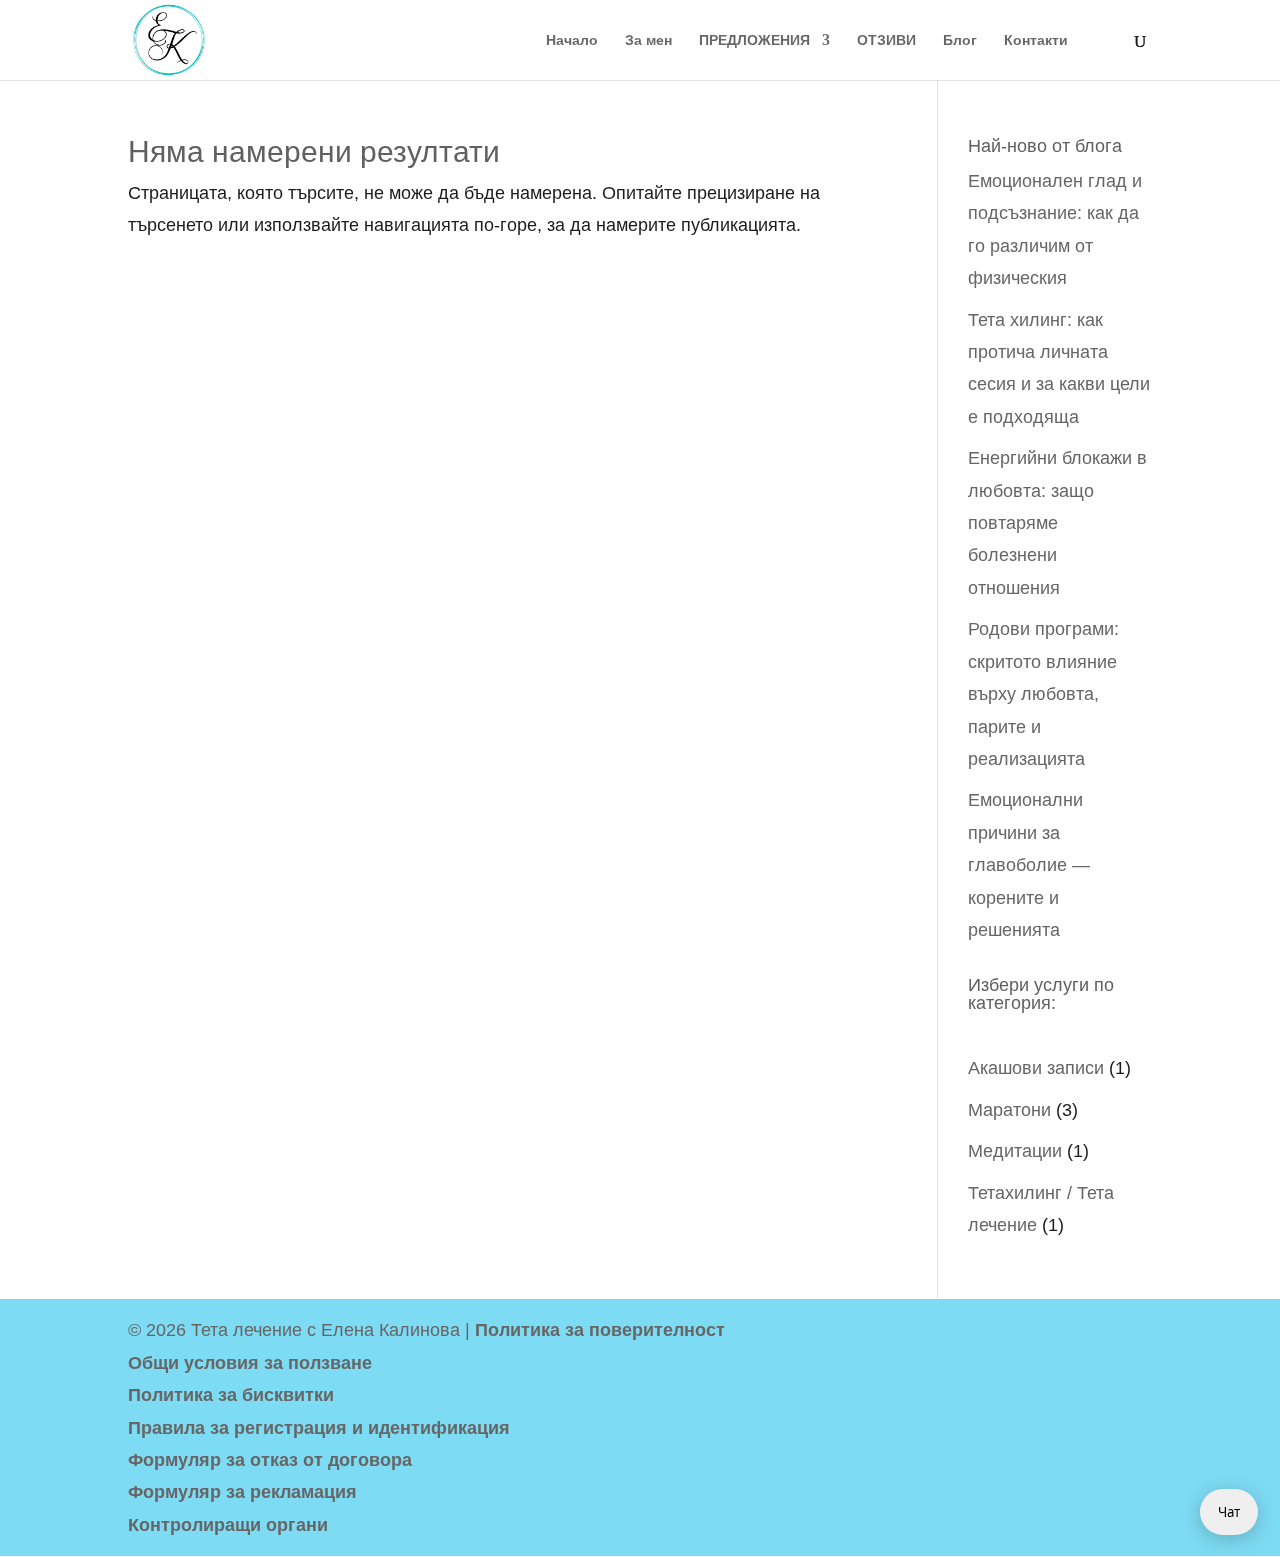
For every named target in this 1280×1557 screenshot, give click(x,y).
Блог (960, 40)
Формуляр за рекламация (242, 1492)
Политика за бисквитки (231, 1395)
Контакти (1036, 40)
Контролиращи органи (228, 1525)
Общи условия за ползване (250, 1363)
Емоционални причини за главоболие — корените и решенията (1029, 865)
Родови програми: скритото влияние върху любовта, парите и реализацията (1043, 694)
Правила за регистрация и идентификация (319, 1428)
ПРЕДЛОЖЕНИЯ (754, 40)
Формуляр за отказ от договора (270, 1460)
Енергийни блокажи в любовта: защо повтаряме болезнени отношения (1057, 523)
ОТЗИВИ (886, 40)
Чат (1229, 1512)
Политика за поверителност (600, 1330)
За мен (648, 40)
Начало (572, 40)
